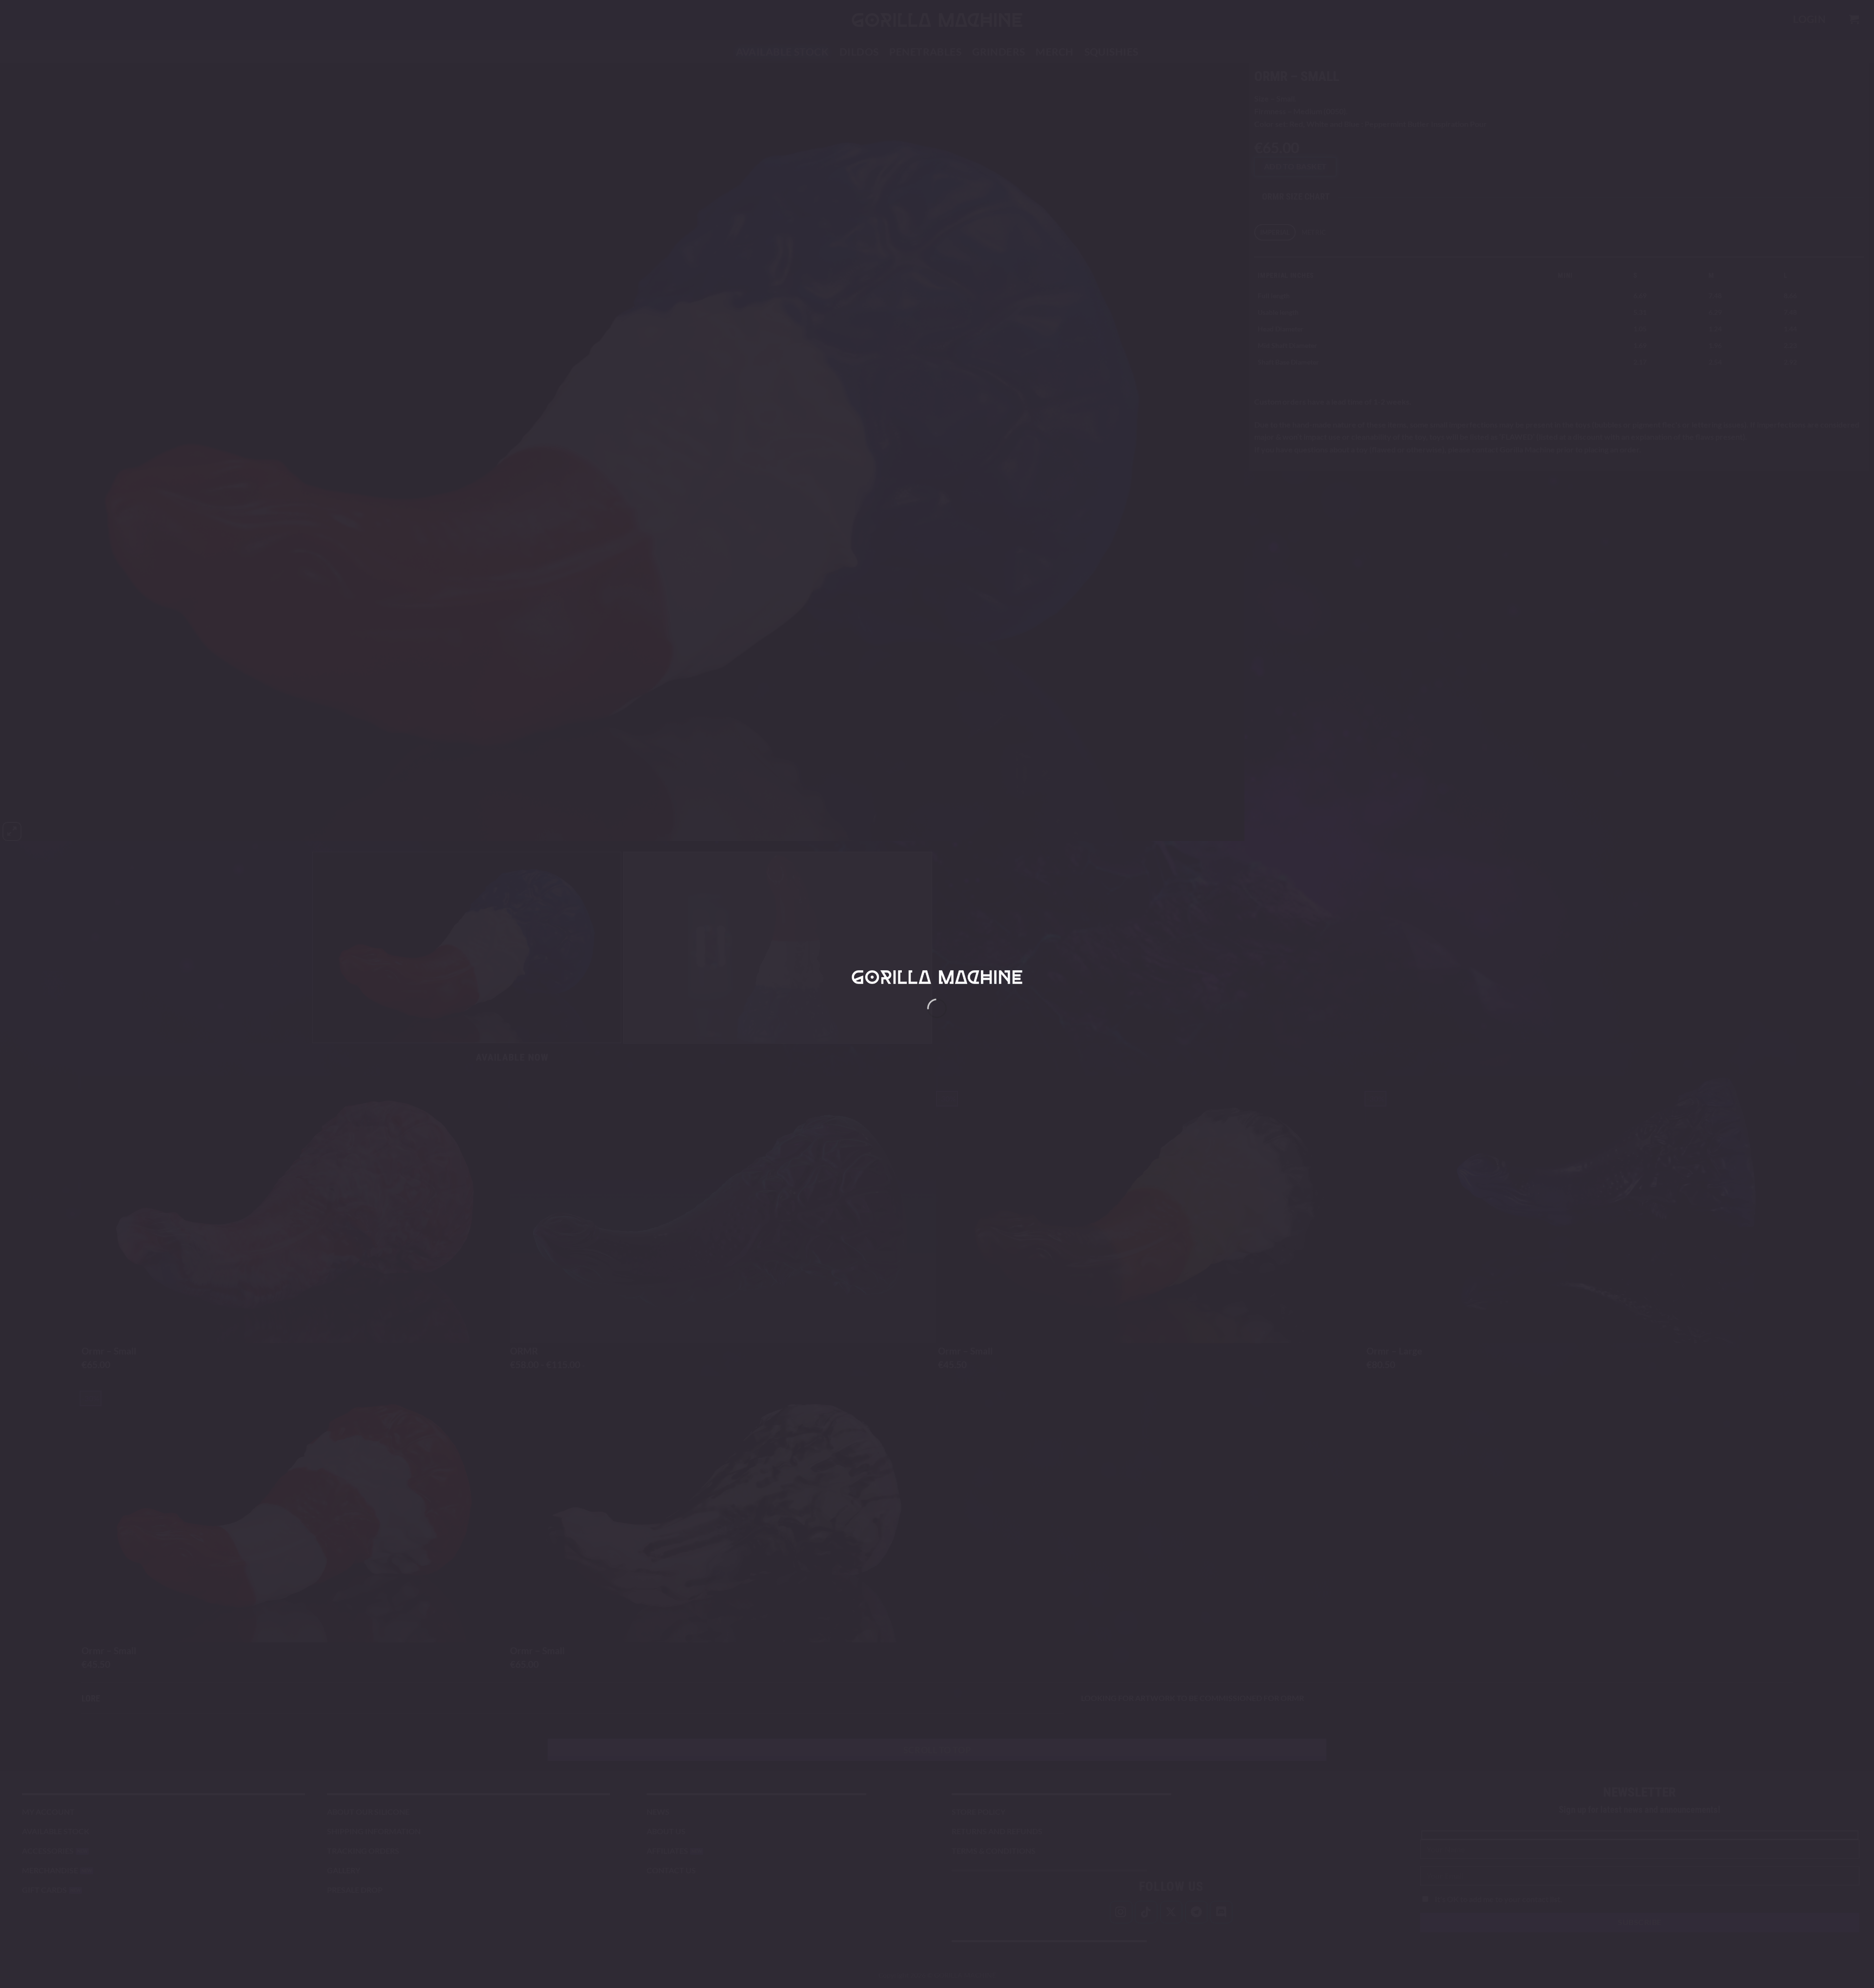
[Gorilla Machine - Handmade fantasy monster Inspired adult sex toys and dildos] (937, 977)
